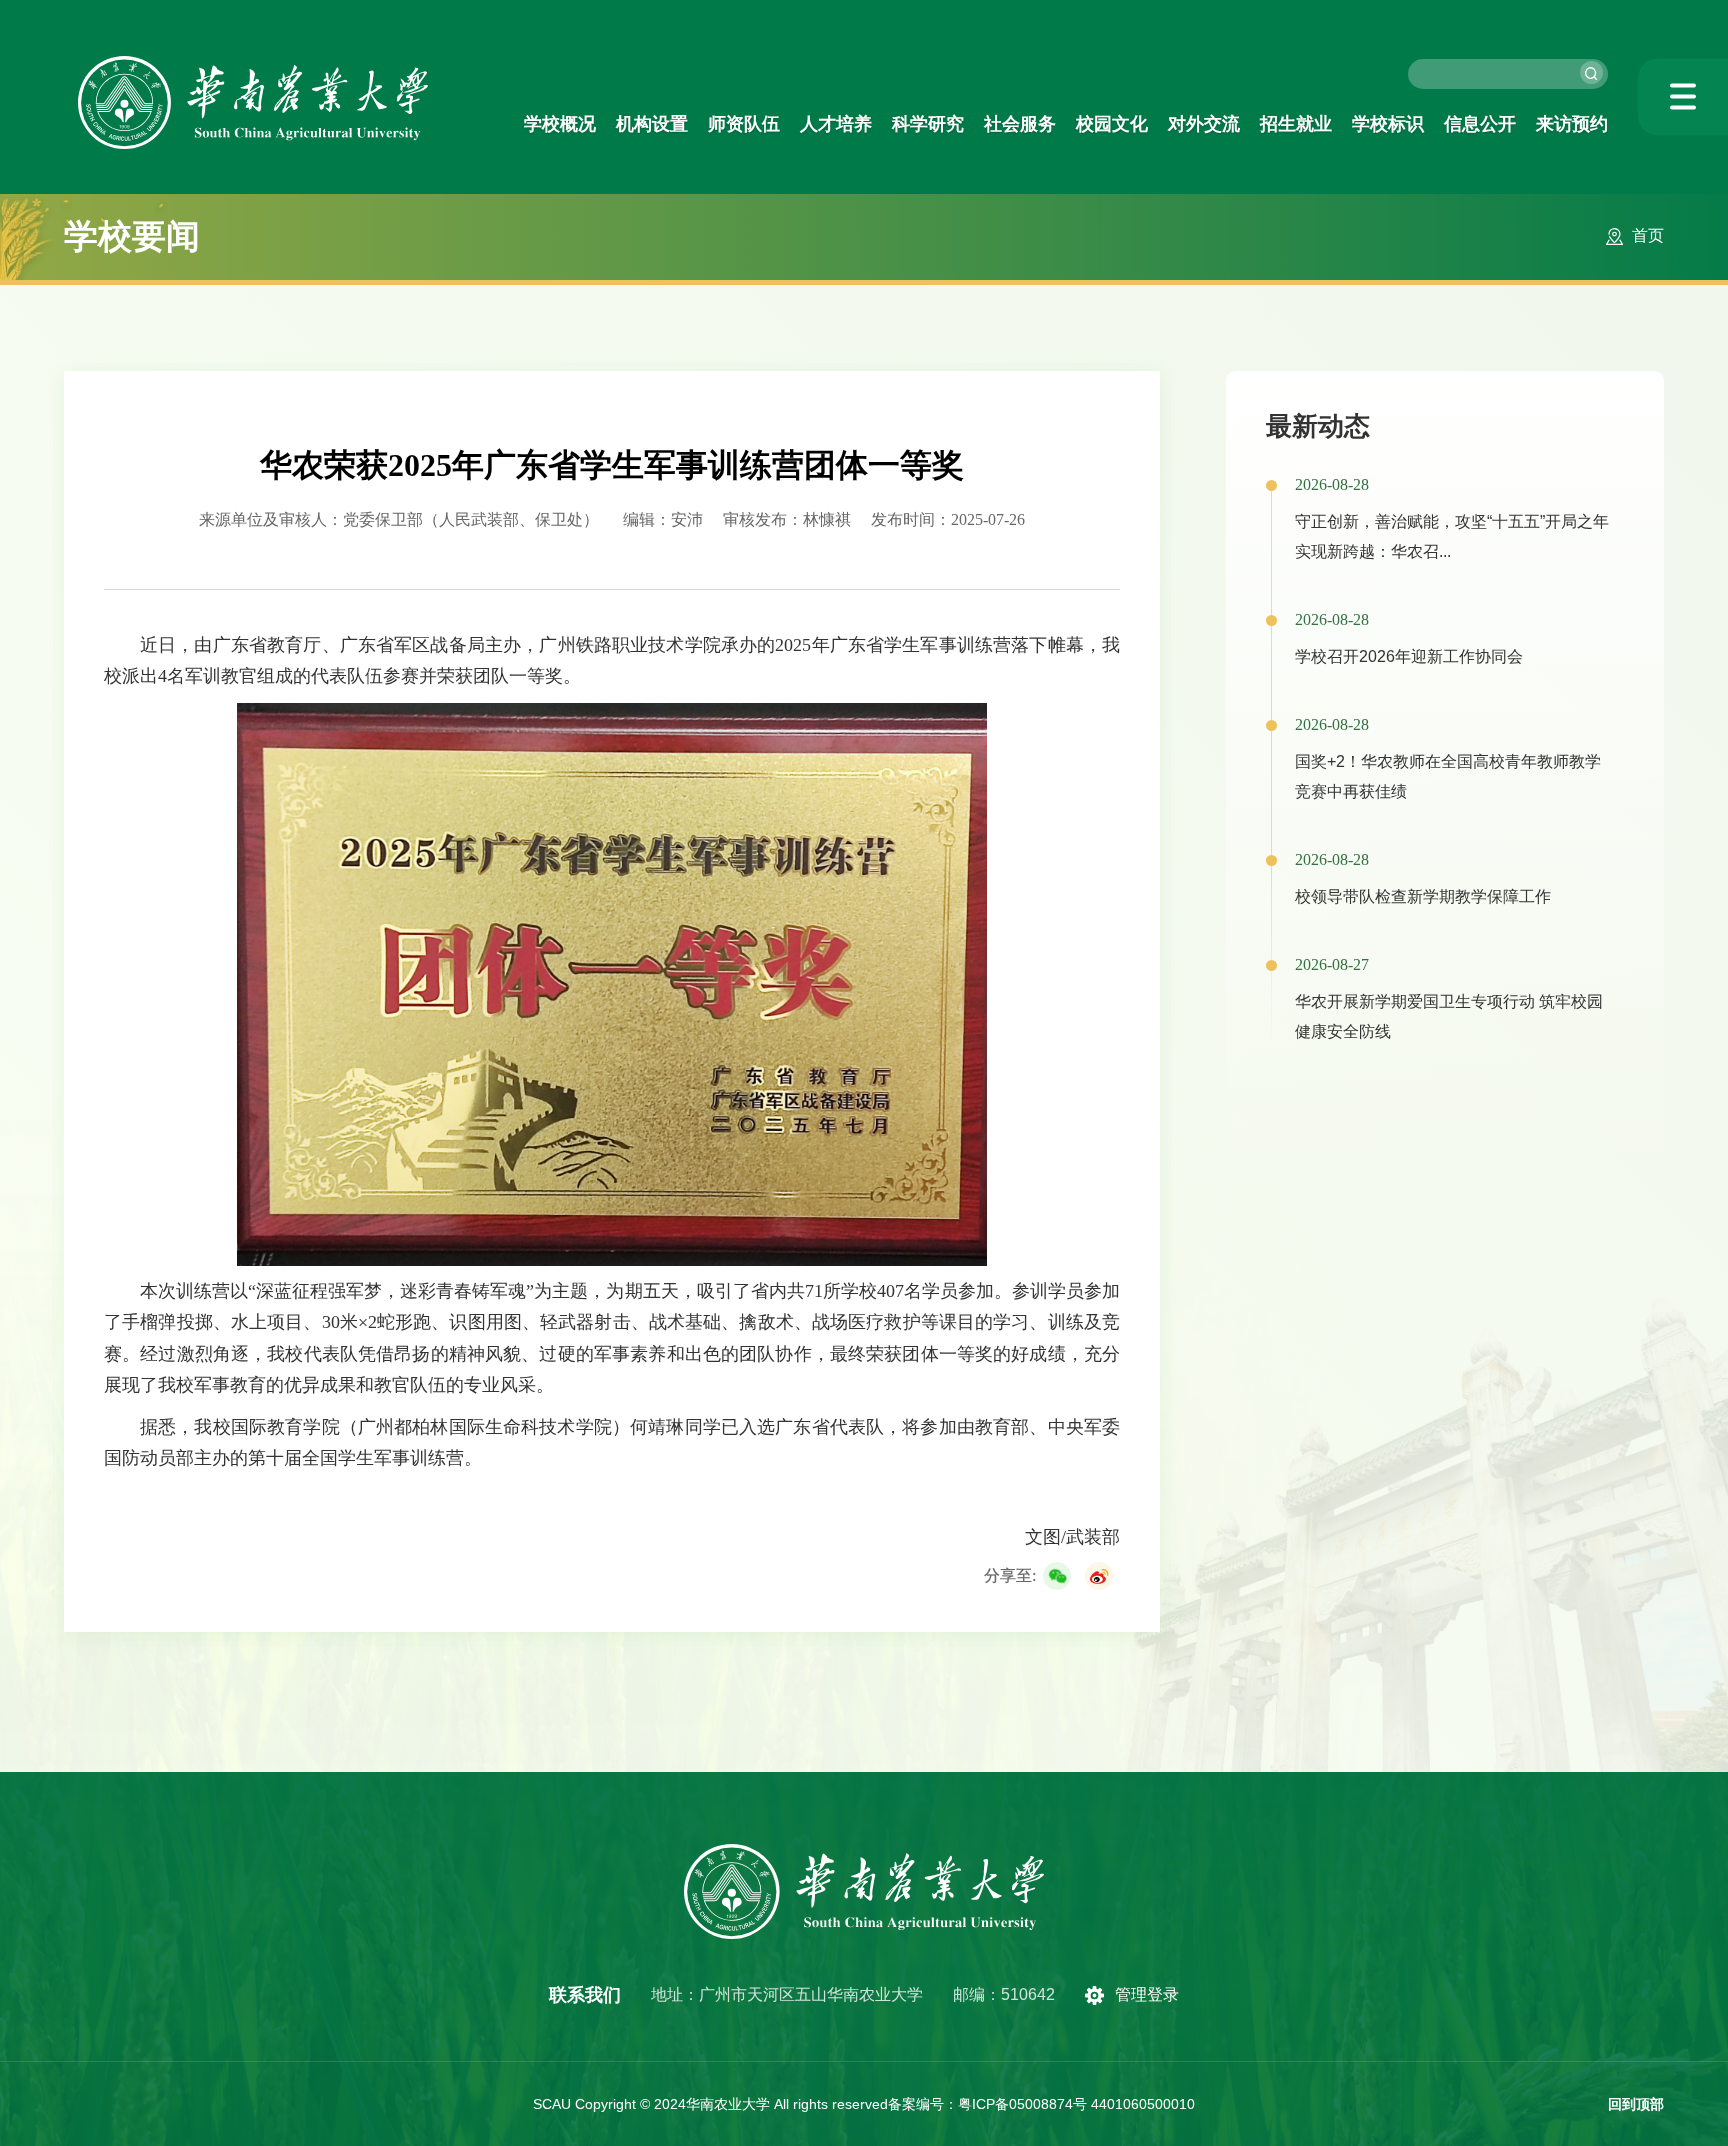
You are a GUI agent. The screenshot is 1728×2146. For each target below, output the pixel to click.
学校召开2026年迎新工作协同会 (1409, 656)
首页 (1648, 235)
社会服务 (1020, 124)
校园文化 (1112, 124)
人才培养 (836, 124)
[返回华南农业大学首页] (253, 62)
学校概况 (560, 124)
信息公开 (1480, 124)
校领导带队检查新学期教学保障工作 (1423, 896)
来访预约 (1572, 124)
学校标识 (1388, 124)
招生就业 (1296, 124)
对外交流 (1204, 124)
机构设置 (652, 124)
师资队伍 (744, 124)
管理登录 (1147, 1994)
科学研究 (928, 124)
